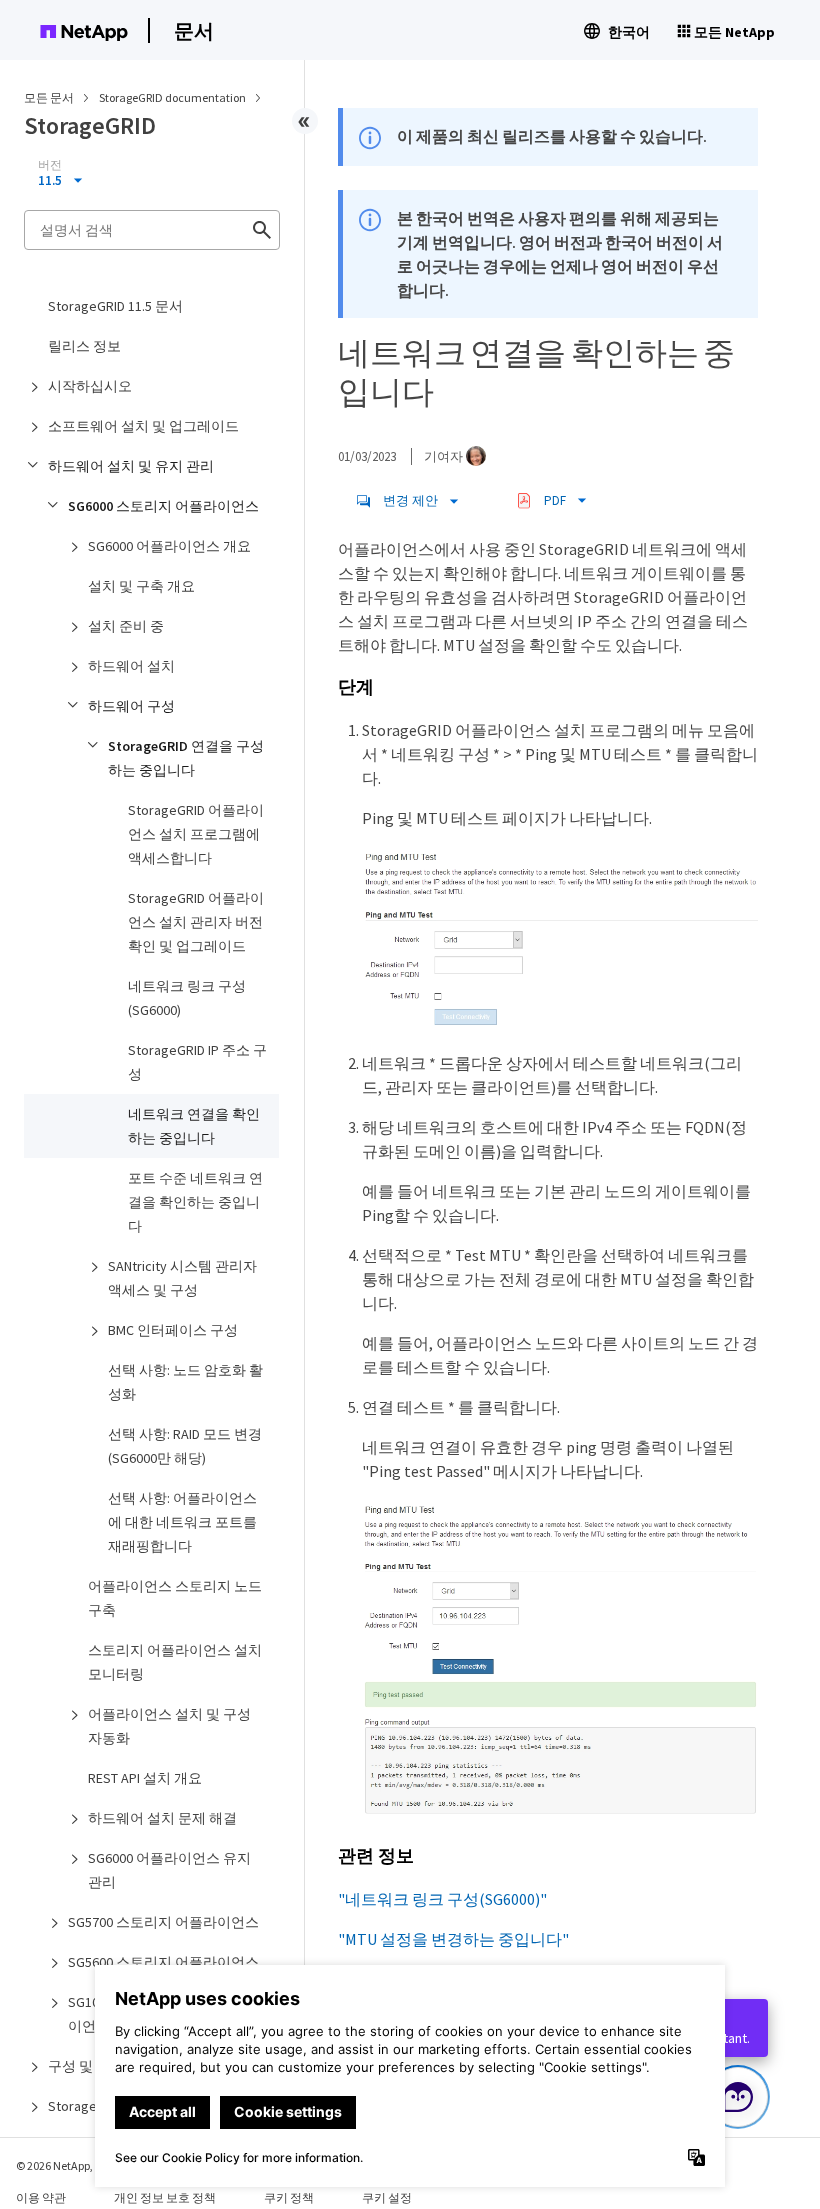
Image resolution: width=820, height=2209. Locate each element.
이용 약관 (41, 2197)
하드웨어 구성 (131, 706)
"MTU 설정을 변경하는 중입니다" (453, 1939)
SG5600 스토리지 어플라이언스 (163, 1962)
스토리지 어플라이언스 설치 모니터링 (175, 1662)
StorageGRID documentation (173, 97)
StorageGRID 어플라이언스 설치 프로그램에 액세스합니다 (196, 834)
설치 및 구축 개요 (141, 586)
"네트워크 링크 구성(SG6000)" (442, 1899)
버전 (50, 165)
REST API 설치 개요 (145, 1778)
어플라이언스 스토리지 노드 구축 (175, 1598)
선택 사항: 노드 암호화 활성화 (185, 1382)
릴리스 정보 (84, 346)
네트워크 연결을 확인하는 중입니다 (194, 1126)
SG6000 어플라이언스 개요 (169, 546)
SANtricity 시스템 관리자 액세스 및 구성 (182, 1278)
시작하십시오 (90, 386)
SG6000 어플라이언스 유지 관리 (169, 1870)
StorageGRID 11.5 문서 (115, 306)
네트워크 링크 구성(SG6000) (187, 998)
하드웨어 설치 (131, 666)
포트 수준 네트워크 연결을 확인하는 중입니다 (195, 1202)
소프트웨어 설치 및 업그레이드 (143, 426)
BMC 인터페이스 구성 (173, 1330)
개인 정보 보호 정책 (165, 2197)
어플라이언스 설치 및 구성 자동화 (169, 1726)
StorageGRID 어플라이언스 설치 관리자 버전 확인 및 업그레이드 (196, 922)
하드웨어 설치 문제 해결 (162, 1818)
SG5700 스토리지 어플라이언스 (163, 1922)
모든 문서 (49, 97)
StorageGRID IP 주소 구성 (197, 1062)
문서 (194, 30)
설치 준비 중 (126, 626)
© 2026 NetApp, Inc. (65, 2165)
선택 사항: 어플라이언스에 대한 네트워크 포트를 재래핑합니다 (182, 1522)
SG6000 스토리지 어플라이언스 (163, 506)
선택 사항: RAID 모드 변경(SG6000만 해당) (185, 1446)
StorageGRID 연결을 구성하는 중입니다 (186, 758)
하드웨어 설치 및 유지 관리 (131, 466)
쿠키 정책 (289, 2197)
